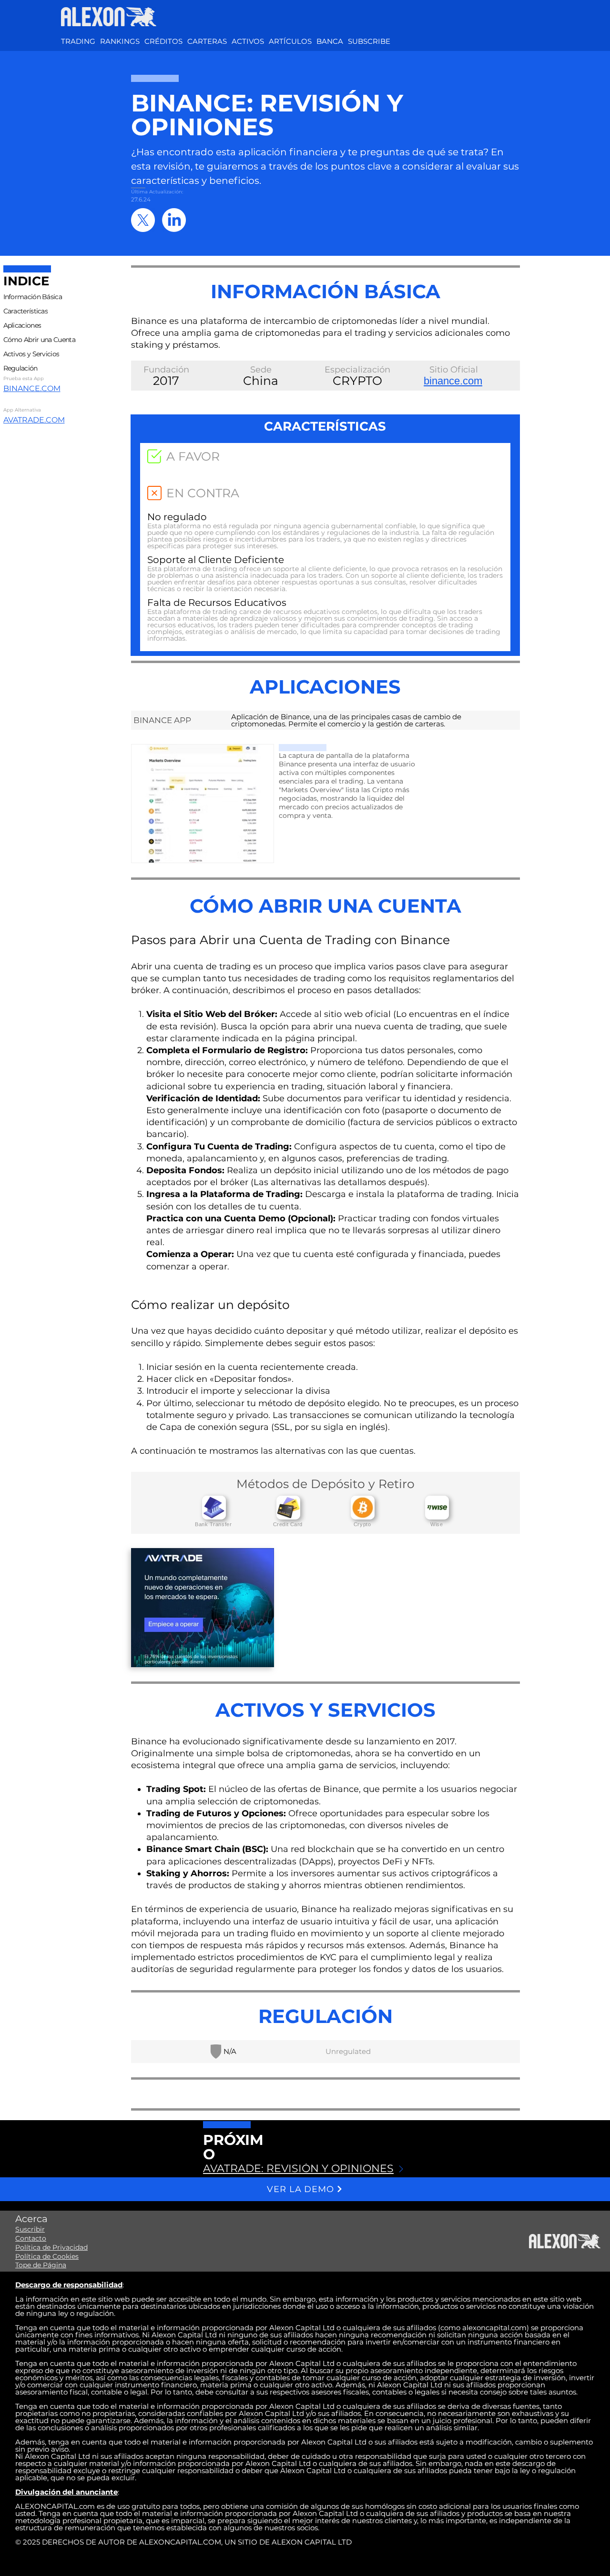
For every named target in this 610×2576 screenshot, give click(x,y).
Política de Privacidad (51, 2247)
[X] (143, 220)
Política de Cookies (47, 2256)
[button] (248, 41)
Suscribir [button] (30, 2229)
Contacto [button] (31, 2238)
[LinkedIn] (174, 220)
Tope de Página (41, 2265)
